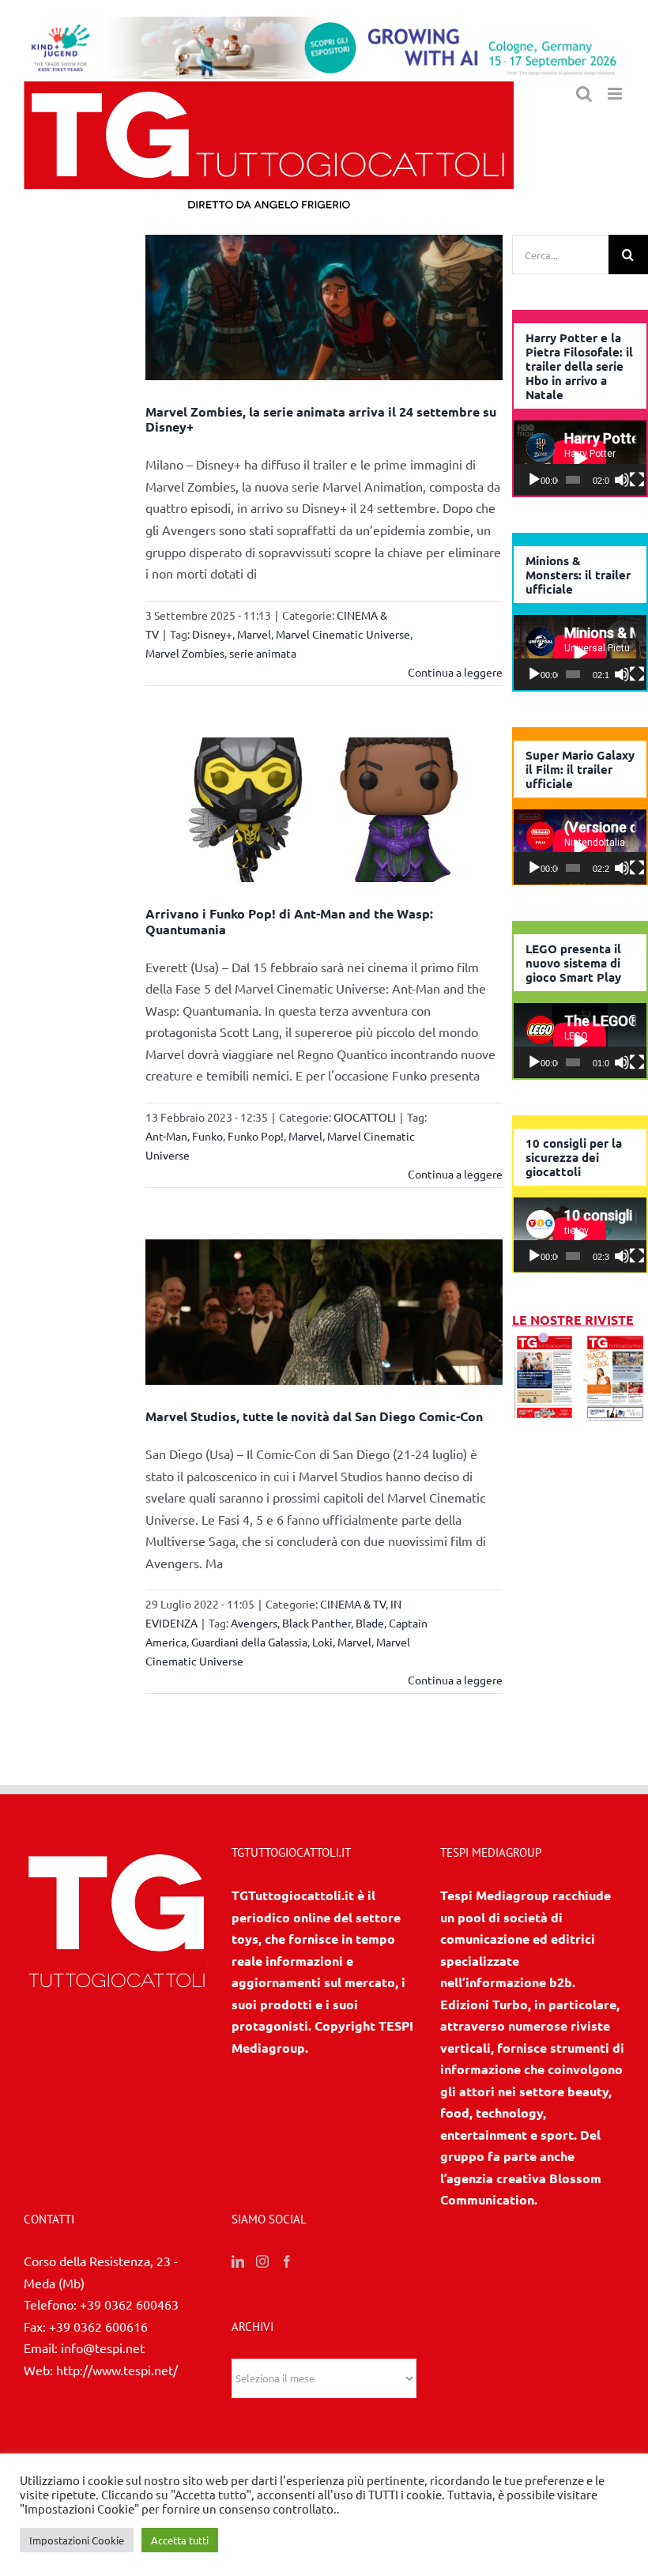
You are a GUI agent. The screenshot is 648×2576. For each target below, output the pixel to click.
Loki (322, 1642)
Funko (207, 1136)
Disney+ (212, 634)
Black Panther (316, 1623)
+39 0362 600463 (129, 2304)
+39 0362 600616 (98, 2326)
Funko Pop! (256, 1136)
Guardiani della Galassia (249, 1642)
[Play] (534, 480)
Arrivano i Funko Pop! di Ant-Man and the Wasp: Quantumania (289, 921)
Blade (370, 1623)
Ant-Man (166, 1136)
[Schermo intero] (637, 480)
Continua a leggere (455, 672)
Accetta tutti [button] (180, 2540)
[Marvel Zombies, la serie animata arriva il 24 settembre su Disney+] (324, 307)
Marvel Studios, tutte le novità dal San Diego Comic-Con (314, 1416)
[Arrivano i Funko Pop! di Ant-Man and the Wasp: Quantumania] (324, 810)
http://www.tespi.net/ (117, 2370)
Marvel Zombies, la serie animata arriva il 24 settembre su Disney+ (321, 419)
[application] (580, 458)
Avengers (254, 1623)
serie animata (263, 653)
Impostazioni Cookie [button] (77, 2540)
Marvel (254, 634)
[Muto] (622, 480)
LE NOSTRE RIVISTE (573, 1320)
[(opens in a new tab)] (615, 1341)
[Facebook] (287, 2261)
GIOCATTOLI (365, 1117)
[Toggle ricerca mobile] (584, 94)
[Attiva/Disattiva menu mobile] (616, 94)
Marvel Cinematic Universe (343, 634)
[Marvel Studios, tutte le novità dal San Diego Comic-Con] (324, 1312)
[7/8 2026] (545, 1341)
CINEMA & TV (353, 1604)
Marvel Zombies (185, 653)
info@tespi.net (103, 2348)
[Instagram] (262, 2261)
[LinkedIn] (238, 2261)
